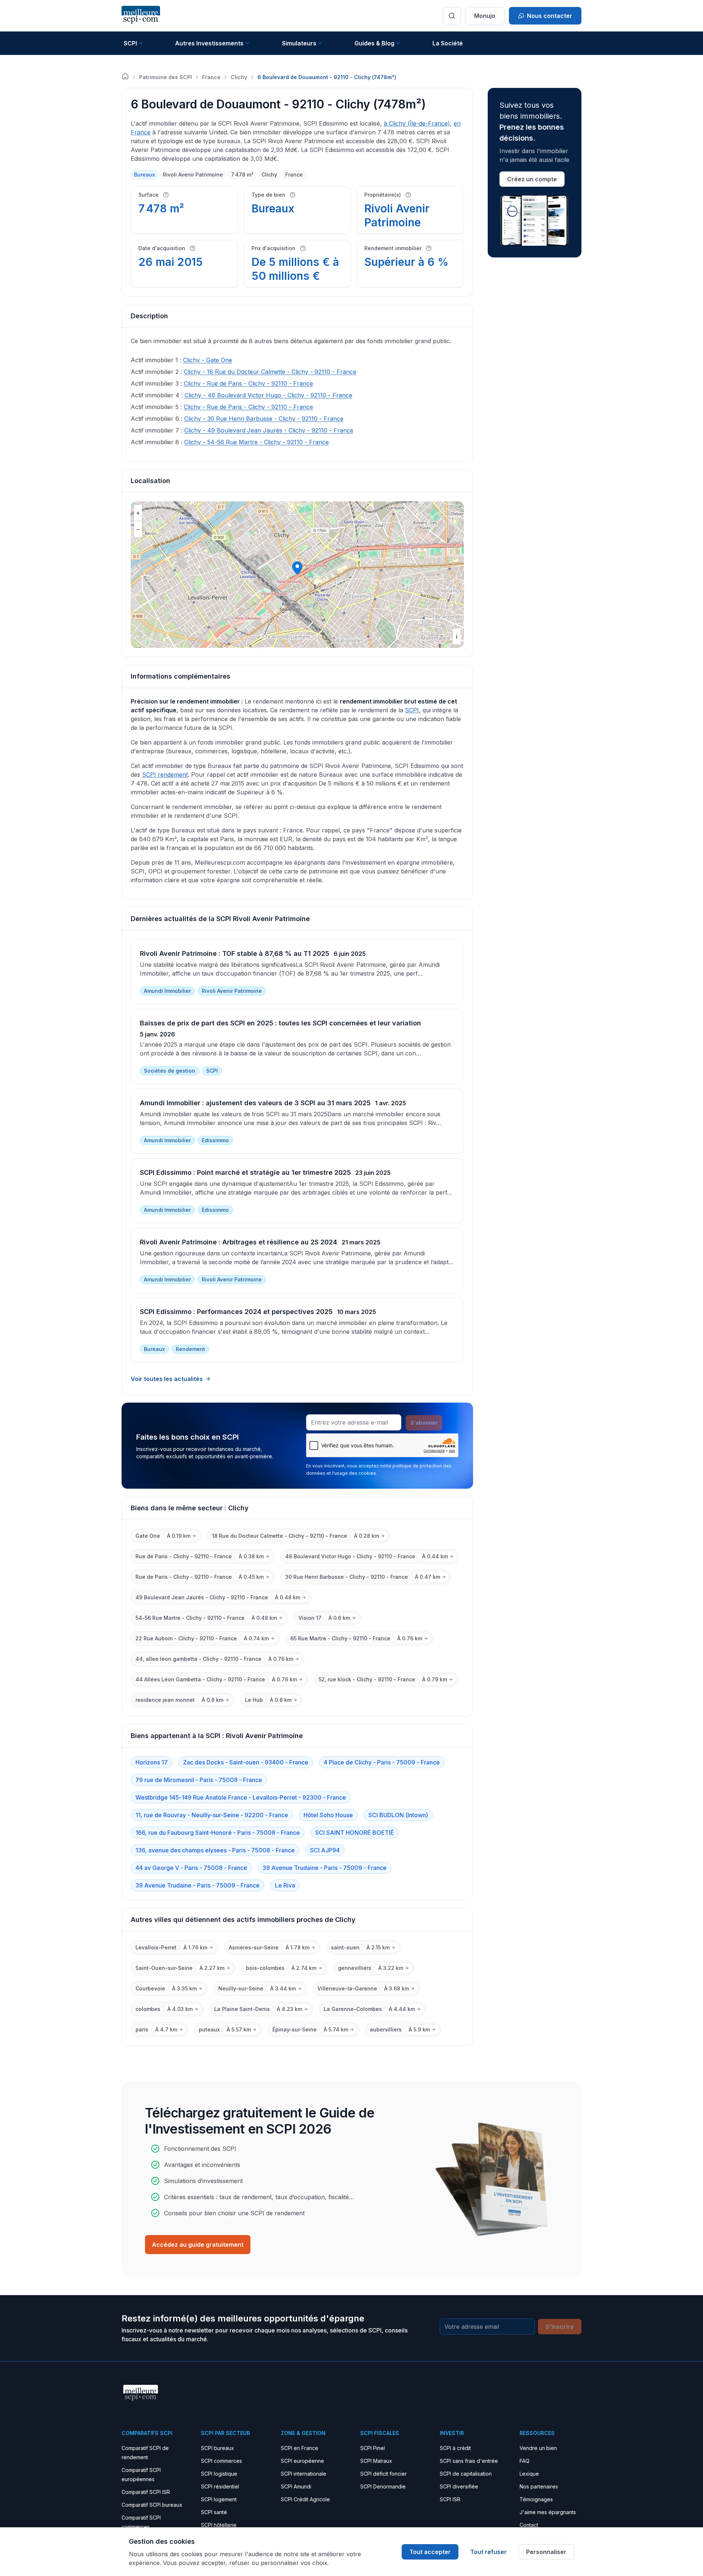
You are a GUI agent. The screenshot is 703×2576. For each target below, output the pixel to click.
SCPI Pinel (373, 2448)
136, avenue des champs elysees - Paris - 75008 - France (215, 1850)
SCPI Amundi (296, 2486)
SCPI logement (219, 2499)
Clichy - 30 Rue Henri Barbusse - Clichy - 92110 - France (264, 419)
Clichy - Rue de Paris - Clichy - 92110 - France (248, 383)
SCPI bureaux (217, 2448)
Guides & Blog (374, 43)
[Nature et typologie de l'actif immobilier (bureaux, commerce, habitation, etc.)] (293, 195)
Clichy (239, 77)
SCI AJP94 (325, 1850)
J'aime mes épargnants (548, 2512)
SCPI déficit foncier (384, 2474)
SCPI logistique (219, 2474)
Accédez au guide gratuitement (198, 2245)
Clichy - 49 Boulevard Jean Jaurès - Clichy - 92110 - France (269, 430)
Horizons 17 (152, 1762)
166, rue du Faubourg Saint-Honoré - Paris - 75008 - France (218, 1833)
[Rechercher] (452, 16)
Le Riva (285, 1885)
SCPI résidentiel (220, 2486)
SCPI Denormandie (383, 2486)
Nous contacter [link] (550, 16)
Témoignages (536, 2499)
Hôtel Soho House (328, 1815)
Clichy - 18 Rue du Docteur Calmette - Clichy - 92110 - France (270, 372)
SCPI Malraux (376, 2461)
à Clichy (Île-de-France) (417, 123)
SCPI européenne (302, 2461)
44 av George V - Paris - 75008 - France (191, 1868)
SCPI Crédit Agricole (305, 2499)
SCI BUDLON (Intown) (398, 1815)
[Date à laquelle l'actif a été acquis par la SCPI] (193, 248)
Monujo (485, 16)
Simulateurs (299, 43)
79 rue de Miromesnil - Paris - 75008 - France (199, 1780)
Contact (529, 2525)
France (211, 77)
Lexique (529, 2474)
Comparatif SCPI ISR (146, 2492)
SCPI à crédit (455, 2448)
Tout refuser (488, 2552)
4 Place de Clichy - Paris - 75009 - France (382, 1762)
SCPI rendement (165, 775)
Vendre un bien (538, 2448)
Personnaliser (546, 2552)
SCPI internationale (304, 2474)
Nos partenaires (539, 2486)
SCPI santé (214, 2512)
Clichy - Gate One (208, 360)
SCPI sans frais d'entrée (469, 2461)
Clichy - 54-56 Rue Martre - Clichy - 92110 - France (256, 442)
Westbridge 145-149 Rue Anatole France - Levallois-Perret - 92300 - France (241, 1797)
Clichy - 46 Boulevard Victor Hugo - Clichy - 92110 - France (268, 395)
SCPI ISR (450, 2499)
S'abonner (424, 1423)
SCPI (130, 43)
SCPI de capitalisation (466, 2474)
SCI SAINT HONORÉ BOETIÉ (355, 1833)
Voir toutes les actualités (167, 1379)
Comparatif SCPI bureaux (152, 2505)
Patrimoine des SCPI (165, 77)
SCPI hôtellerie (219, 2525)
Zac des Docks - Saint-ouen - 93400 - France (246, 1762)
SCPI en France (300, 2448)
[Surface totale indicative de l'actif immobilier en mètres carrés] (166, 195)
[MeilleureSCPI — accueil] (141, 16)
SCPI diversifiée (459, 2486)
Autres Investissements (209, 43)
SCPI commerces (222, 2461)
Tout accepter (430, 2552)
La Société (448, 43)
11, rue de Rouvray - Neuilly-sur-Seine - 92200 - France (212, 1815)
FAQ (525, 2461)
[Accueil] (125, 76)
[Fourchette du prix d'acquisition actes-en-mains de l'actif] (303, 248)
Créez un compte (532, 179)
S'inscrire (560, 2327)
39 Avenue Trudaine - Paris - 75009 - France (325, 1868)
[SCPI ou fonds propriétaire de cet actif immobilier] (408, 195)
